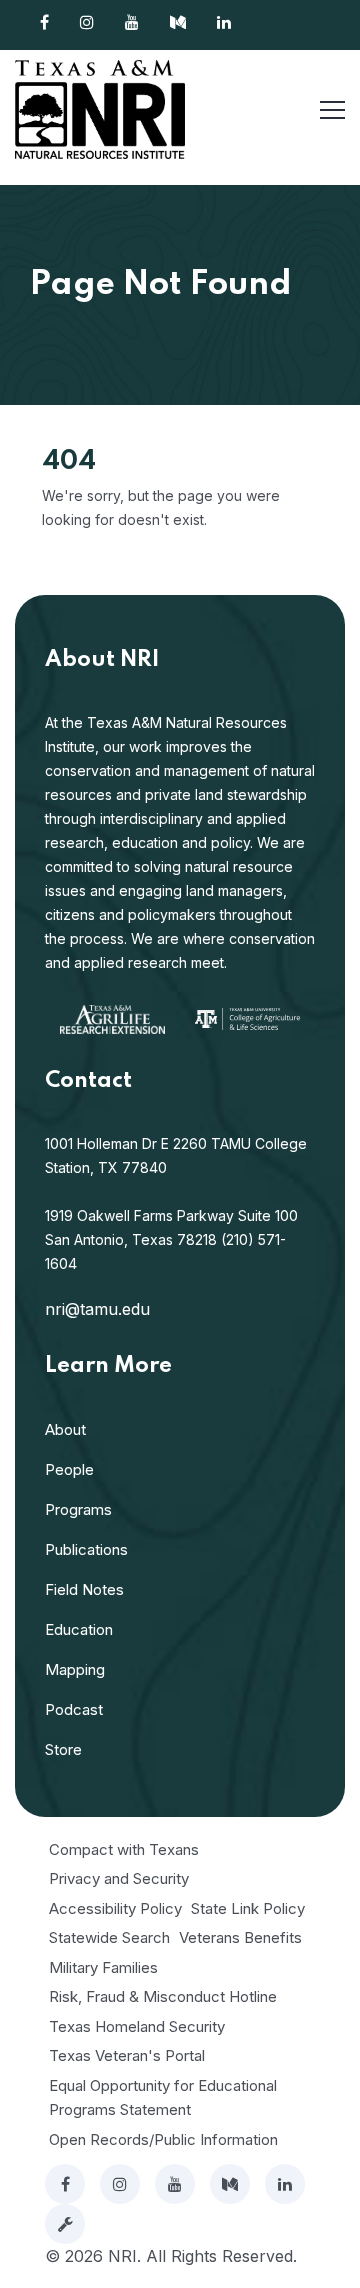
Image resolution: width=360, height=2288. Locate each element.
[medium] (230, 2184)
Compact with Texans (124, 1849)
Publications (86, 1549)
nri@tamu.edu (97, 1309)
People (69, 1469)
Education (79, 1629)
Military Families (103, 1967)
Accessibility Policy (115, 1908)
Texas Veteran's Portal (127, 2055)
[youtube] (175, 2184)
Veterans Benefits (240, 1937)
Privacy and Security (119, 1878)
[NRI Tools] (65, 2224)
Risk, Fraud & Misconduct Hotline (163, 1996)
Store (63, 1749)
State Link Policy (248, 1908)
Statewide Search (109, 1937)
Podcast (74, 1709)
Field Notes (84, 1589)
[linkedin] (285, 2184)
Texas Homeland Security (137, 2026)
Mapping (75, 1669)
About (65, 1429)
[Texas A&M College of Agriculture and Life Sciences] (247, 1017)
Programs (78, 1509)
